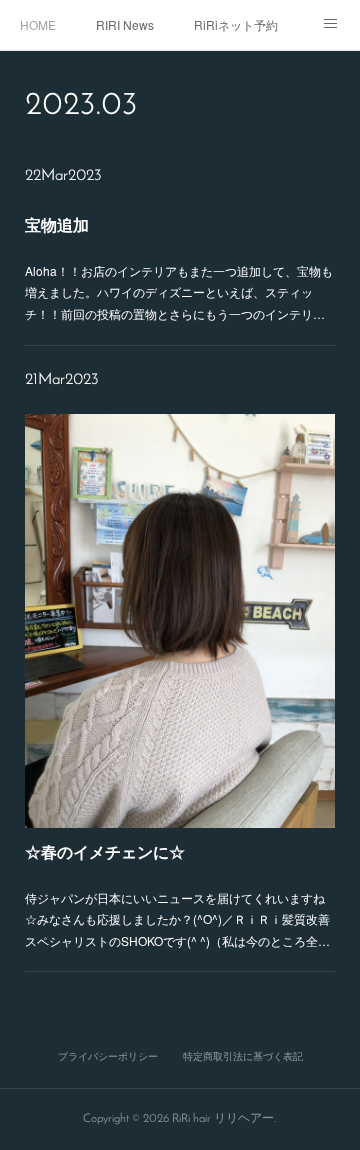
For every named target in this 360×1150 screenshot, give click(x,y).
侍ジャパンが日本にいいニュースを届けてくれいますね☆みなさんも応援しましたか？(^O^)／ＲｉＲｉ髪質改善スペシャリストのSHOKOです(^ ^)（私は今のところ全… (177, 919)
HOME (38, 24)
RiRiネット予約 (236, 24)
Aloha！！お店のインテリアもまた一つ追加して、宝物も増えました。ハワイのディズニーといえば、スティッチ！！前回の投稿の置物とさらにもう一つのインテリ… (179, 292)
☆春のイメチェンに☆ (105, 851)
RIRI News (125, 24)
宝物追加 (57, 224)
